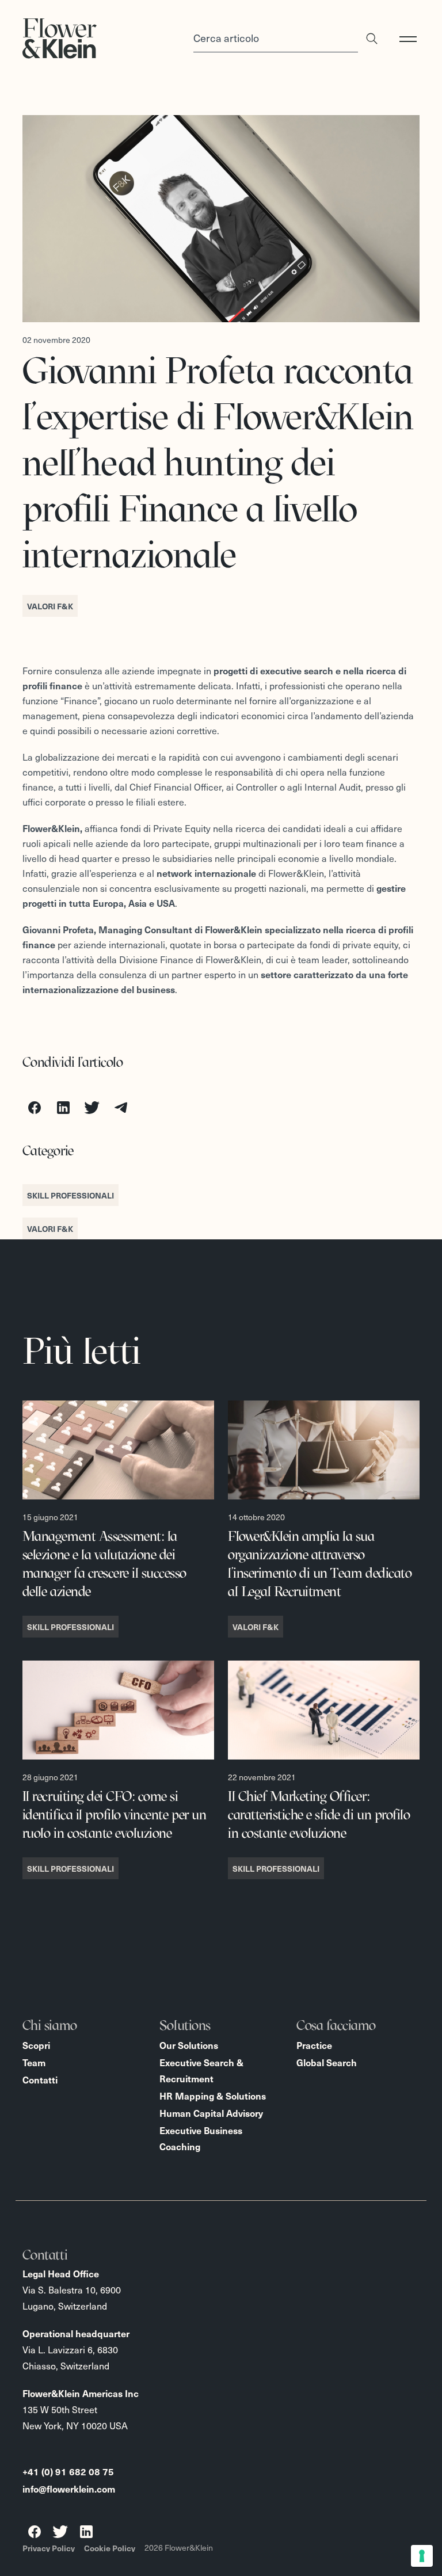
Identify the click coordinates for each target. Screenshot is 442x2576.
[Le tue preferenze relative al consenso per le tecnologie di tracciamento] (422, 2556)
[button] (413, 39)
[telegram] (121, 1108)
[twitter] (92, 1108)
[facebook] (35, 1108)
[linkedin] (63, 1108)
